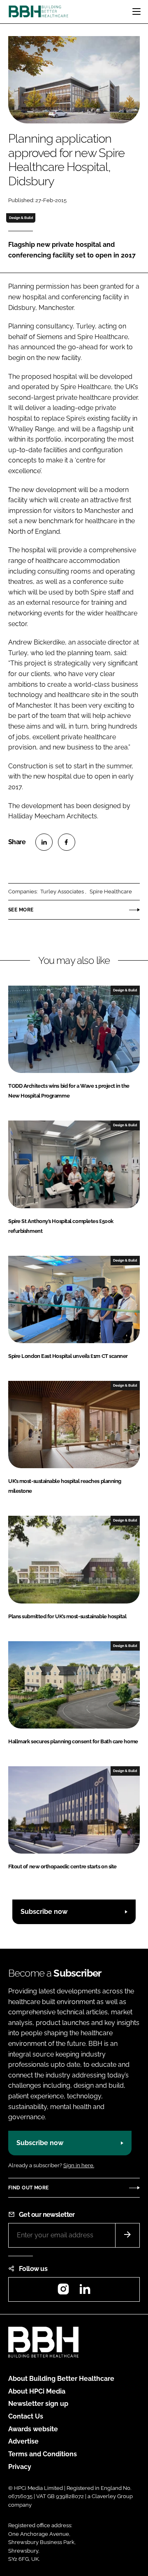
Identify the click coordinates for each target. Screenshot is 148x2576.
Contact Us (26, 2416)
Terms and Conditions (43, 2454)
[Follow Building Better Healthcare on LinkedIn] (85, 2292)
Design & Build (21, 218)
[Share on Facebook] (67, 842)
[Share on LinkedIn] (44, 842)
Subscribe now (44, 1912)
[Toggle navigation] (136, 11)
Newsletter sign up (38, 2404)
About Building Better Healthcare (61, 2379)
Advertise (23, 2441)
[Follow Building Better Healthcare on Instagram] (63, 2292)
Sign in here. (79, 2165)
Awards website (33, 2429)
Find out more (28, 2188)
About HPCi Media (37, 2391)
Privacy (20, 2467)
